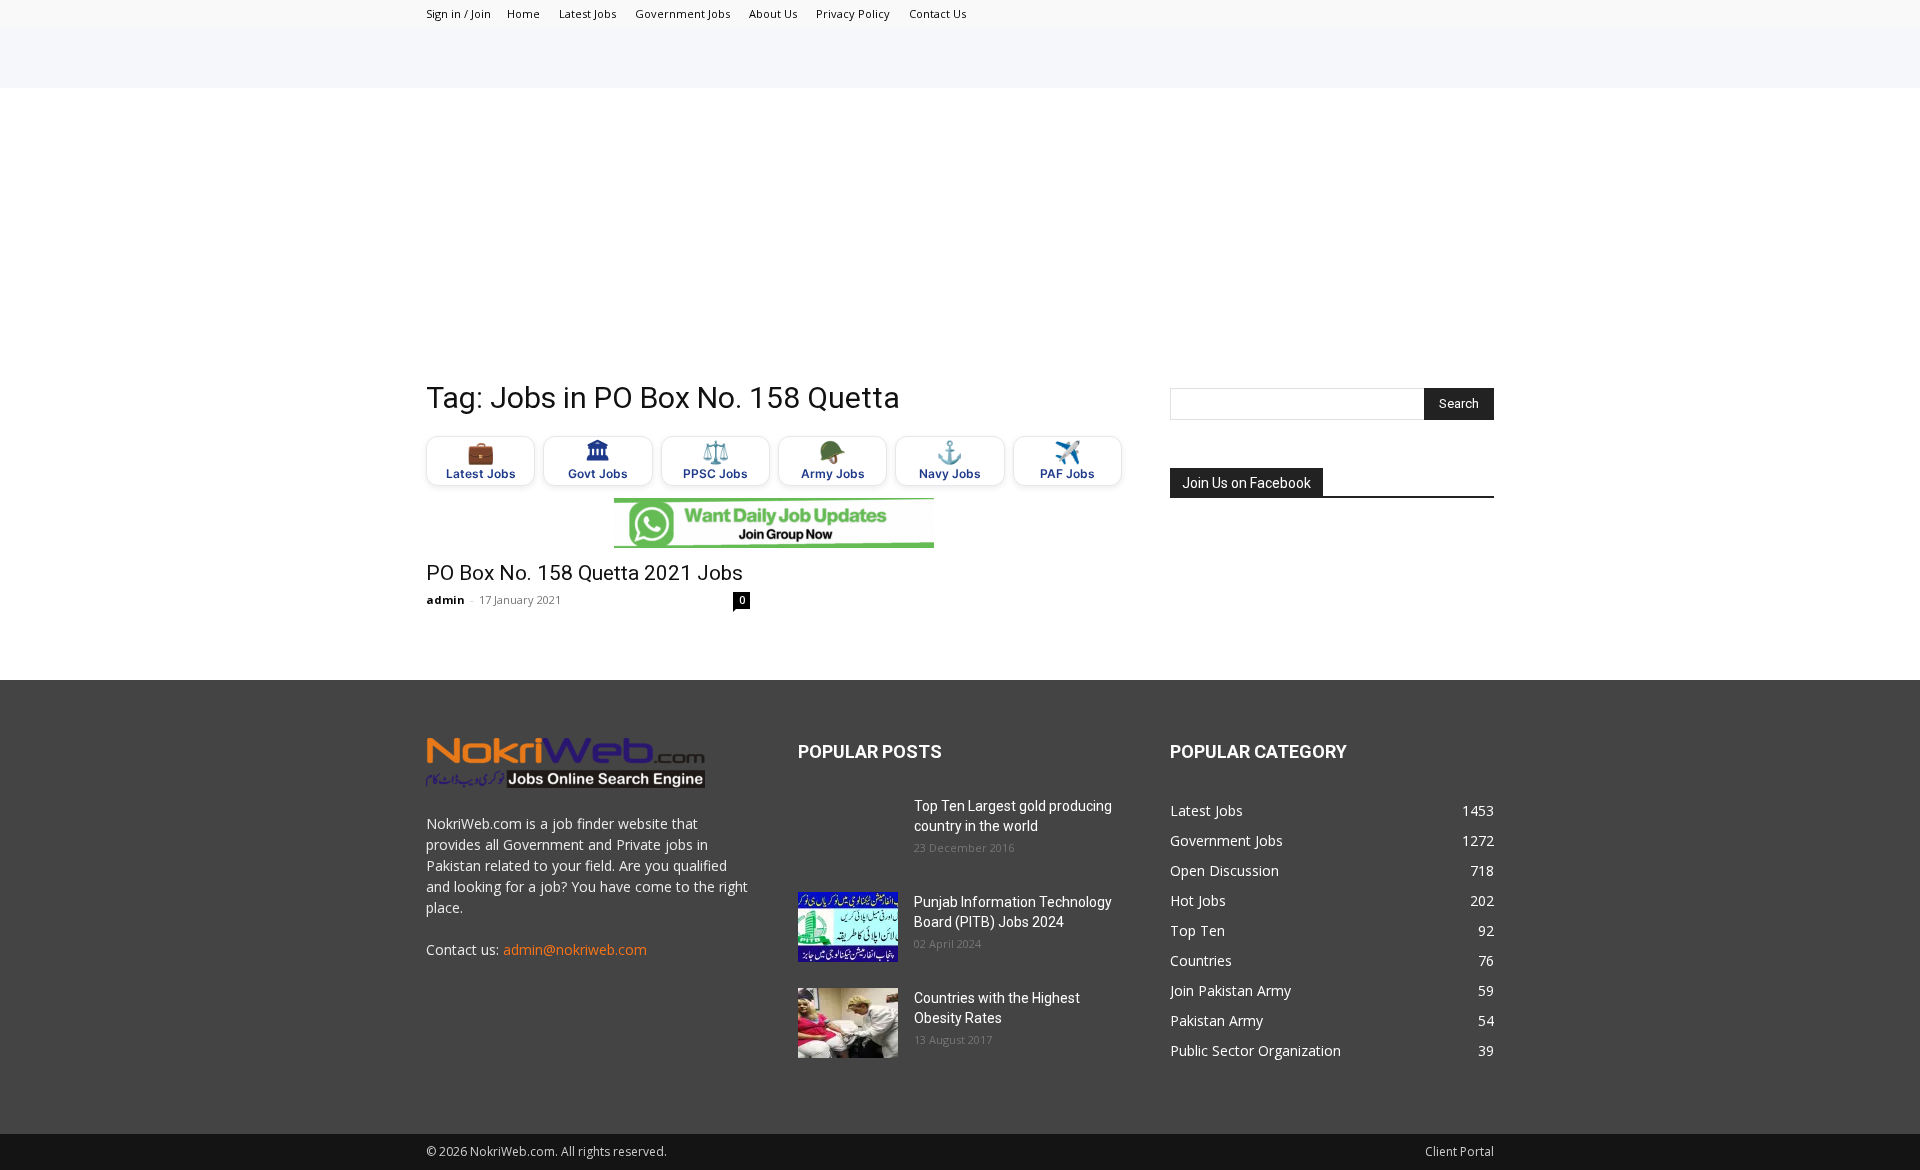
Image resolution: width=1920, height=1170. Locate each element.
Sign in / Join (458, 13)
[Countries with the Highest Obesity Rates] (848, 1023)
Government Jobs (682, 13)
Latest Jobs (587, 13)
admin (445, 599)
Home (523, 13)
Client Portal (1459, 1151)
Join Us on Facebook (1246, 483)
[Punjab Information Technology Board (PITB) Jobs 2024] (848, 927)
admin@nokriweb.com (575, 949)
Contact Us (937, 13)
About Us (773, 13)
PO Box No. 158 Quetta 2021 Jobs (584, 573)
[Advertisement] (960, 238)
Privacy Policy (853, 13)
